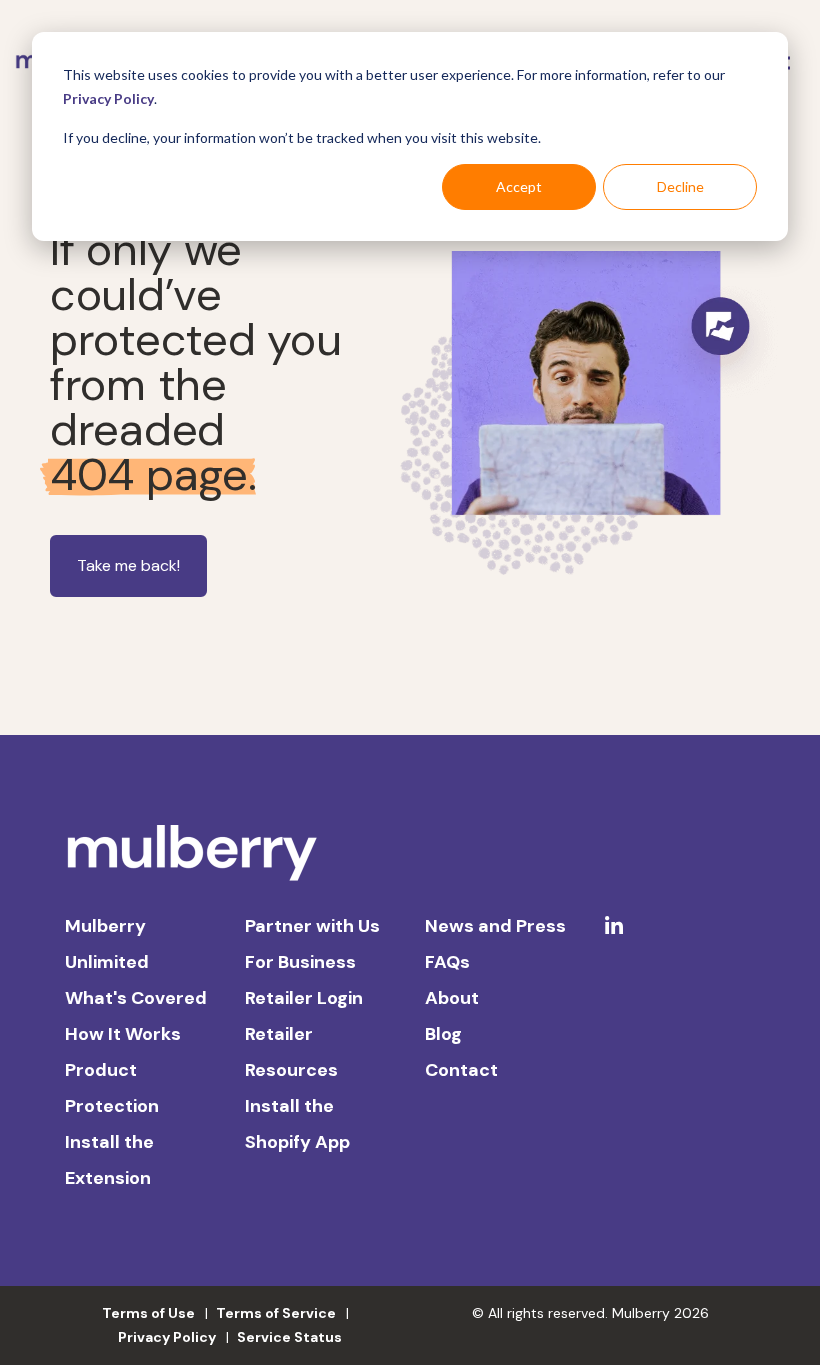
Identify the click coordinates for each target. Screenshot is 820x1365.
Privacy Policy (108, 98)
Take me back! (128, 565)
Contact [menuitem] (461, 1070)
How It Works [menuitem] (123, 1034)
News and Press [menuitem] (495, 926)
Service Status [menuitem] (289, 1337)
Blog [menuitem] (443, 1034)
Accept (519, 186)
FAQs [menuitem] (447, 962)
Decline (680, 186)
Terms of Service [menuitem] (276, 1313)
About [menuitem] (452, 998)
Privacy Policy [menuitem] (167, 1337)
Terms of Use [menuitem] (148, 1313)
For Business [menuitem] (300, 962)
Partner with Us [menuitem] (312, 926)
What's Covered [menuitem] (136, 998)
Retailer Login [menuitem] (304, 998)
